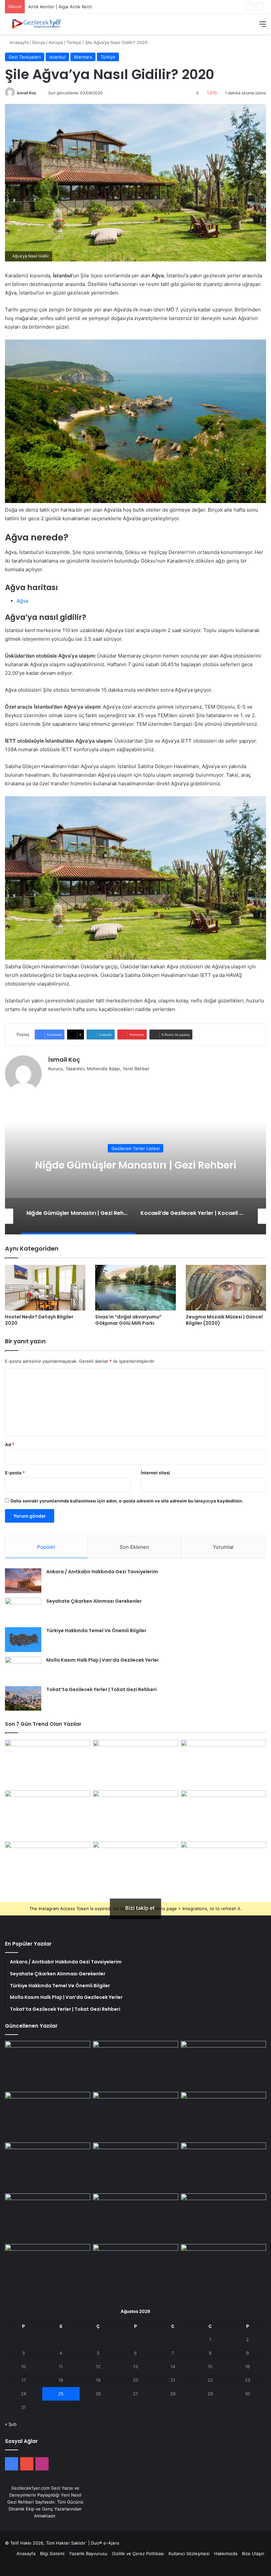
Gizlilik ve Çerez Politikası (138, 2553)
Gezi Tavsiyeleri (25, 57)
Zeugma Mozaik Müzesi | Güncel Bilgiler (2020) (224, 1320)
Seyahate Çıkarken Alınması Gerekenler (94, 1601)
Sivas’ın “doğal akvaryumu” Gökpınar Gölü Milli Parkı (128, 1320)
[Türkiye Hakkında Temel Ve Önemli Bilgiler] (23, 1640)
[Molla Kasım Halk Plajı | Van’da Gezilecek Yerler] (23, 1669)
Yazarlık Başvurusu (88, 2553)
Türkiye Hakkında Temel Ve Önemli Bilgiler (96, 1631)
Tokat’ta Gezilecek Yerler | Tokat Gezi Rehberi (101, 1689)
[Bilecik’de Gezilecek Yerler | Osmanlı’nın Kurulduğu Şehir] (48, 2270)
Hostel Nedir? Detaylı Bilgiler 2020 (39, 1320)
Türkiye (74, 42)
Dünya (39, 42)
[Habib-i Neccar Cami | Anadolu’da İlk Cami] (48, 1815)
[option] (135, 1168)
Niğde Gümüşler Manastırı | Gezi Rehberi (70, 7)
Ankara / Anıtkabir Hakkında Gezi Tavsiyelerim (102, 1572)
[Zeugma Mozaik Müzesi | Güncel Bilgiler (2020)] (226, 1288)
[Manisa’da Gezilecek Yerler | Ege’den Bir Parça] (135, 2270)
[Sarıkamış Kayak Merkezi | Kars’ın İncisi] (135, 1865)
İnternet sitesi (155, 1473)
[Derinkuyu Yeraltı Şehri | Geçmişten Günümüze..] (223, 1815)
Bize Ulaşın (253, 2553)
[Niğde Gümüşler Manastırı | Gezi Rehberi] (223, 1764)
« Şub (11, 2424)
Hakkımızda (226, 2553)
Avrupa (56, 42)
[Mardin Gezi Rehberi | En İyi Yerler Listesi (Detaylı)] (223, 2270)
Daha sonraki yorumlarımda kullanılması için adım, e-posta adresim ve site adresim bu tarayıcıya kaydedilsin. (127, 1501)
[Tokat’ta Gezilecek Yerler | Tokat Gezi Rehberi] (23, 1698)
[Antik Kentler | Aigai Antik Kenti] (135, 1764)
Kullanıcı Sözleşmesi (189, 2553)
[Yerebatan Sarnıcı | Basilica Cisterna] (135, 2065)
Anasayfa (18, 42)
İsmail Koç (27, 93)
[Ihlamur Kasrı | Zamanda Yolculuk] (48, 1764)
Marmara (83, 57)
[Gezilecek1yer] (36, 24)
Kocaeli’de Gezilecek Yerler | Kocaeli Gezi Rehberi (135, 1165)
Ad (10, 1445)
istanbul (57, 57)
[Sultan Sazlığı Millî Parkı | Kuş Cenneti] (223, 2218)
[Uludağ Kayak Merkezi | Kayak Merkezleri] (223, 1865)
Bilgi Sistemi (52, 2553)
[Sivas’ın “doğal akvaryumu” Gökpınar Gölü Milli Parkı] (135, 1288)
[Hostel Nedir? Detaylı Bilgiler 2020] (45, 1288)
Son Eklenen (134, 1547)
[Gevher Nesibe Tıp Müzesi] (48, 1865)
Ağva (22, 601)
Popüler (46, 1547)
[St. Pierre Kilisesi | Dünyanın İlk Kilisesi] (135, 1815)
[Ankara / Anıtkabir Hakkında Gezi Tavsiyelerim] (23, 1581)
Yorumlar (223, 1547)
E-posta (15, 1473)
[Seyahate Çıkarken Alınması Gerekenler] (23, 1610)
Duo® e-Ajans (105, 2543)
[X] (60, 1080)
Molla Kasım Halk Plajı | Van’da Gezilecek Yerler (103, 1660)
